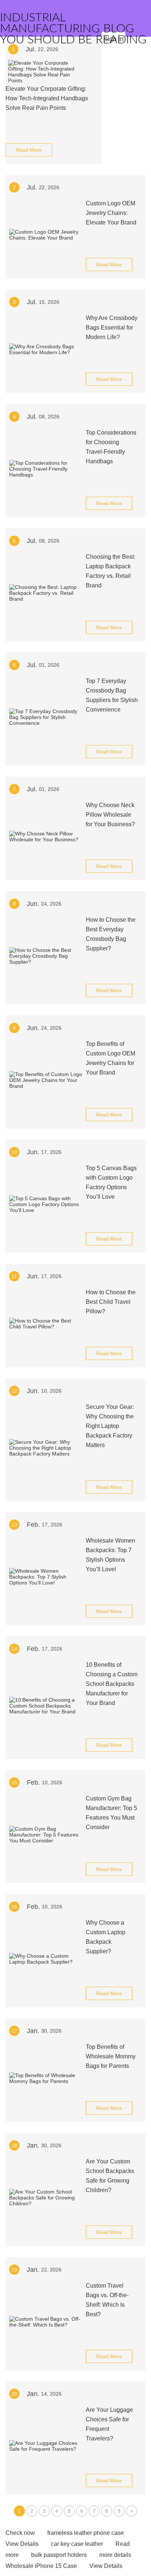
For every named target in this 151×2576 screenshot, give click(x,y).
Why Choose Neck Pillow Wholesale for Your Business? (110, 815)
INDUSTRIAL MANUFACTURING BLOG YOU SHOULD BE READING (73, 29)
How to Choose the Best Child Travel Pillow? (111, 1302)
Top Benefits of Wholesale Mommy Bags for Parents (111, 2056)
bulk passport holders (59, 2555)
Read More (29, 150)
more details (115, 2555)
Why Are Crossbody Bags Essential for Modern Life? (112, 328)
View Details (22, 2544)
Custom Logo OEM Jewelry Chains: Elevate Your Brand (111, 213)
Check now (20, 2533)
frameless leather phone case (86, 2533)
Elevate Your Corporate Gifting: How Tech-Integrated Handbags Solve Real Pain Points (47, 98)
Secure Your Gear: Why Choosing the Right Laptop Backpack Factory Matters (110, 1426)
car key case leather (77, 2544)
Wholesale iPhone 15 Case (41, 2566)
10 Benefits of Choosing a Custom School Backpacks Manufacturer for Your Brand (112, 1684)
